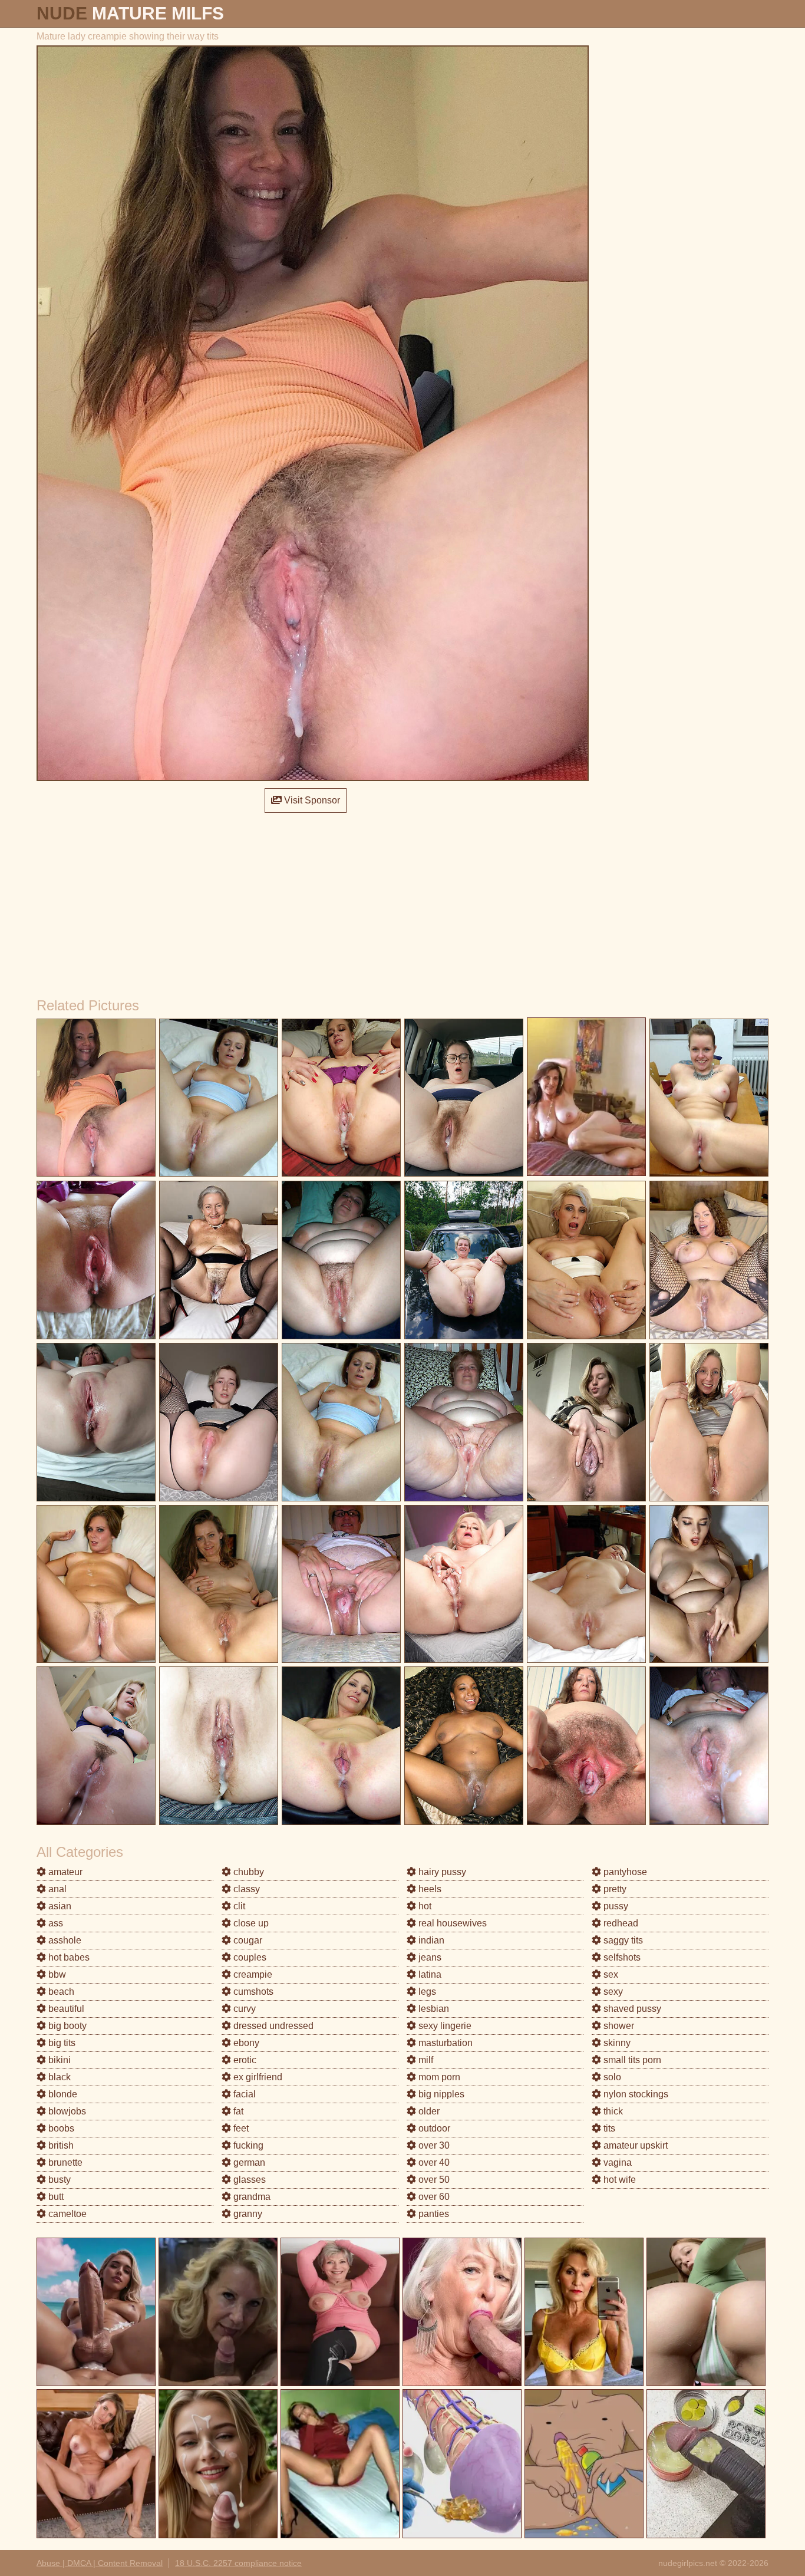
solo (611, 2077)
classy (245, 1889)
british (60, 2145)
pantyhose (624, 1872)
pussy (615, 1906)
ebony (245, 2043)
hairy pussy (441, 1872)
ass (55, 1923)
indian (430, 1940)
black (58, 2077)
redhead (620, 1923)
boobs (60, 2128)
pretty (614, 1889)
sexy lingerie (444, 2026)
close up (250, 1923)
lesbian (433, 2009)
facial (243, 2094)
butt (55, 2197)
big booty (66, 2026)
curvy (243, 2009)
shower (618, 2026)
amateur (64, 1872)
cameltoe (66, 2214)
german (248, 2162)
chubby (248, 1872)
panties (433, 2214)
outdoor (433, 2128)
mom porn (438, 2077)
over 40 (433, 2162)
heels (429, 1889)
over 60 (433, 2197)
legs (426, 1992)
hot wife (618, 2180)
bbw (56, 1974)
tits (608, 2128)
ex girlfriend (257, 2077)
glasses (248, 2180)
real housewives (451, 1923)
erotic (244, 2060)
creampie (252, 1974)
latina (429, 1974)
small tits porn (631, 2060)
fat (237, 2111)
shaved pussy (631, 2009)
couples (249, 1957)
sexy (612, 1992)
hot (424, 1906)
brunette (64, 2162)
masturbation (444, 2043)
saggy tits (622, 1940)
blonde (62, 2094)
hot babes (68, 1957)
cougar (247, 1940)
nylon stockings (635, 2094)
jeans (429, 1957)
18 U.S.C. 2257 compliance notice (238, 2563)
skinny (616, 2043)
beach (60, 1992)
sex (610, 1974)
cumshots (252, 1992)
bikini (58, 2060)
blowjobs (66, 2111)
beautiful (65, 2009)
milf (425, 2060)
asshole (64, 1940)
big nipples (440, 2094)
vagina (616, 2162)
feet (240, 2128)
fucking (247, 2145)
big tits (61, 2043)
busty (58, 2180)
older (428, 2111)
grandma (251, 2197)
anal (56, 1889)
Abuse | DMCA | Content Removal (100, 2563)
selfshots (621, 1957)
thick (612, 2111)
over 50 (433, 2180)
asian (59, 1906)
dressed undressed (272, 2026)
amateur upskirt (634, 2145)
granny (247, 2214)
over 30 (433, 2145)
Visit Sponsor (311, 800)
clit (238, 1906)
